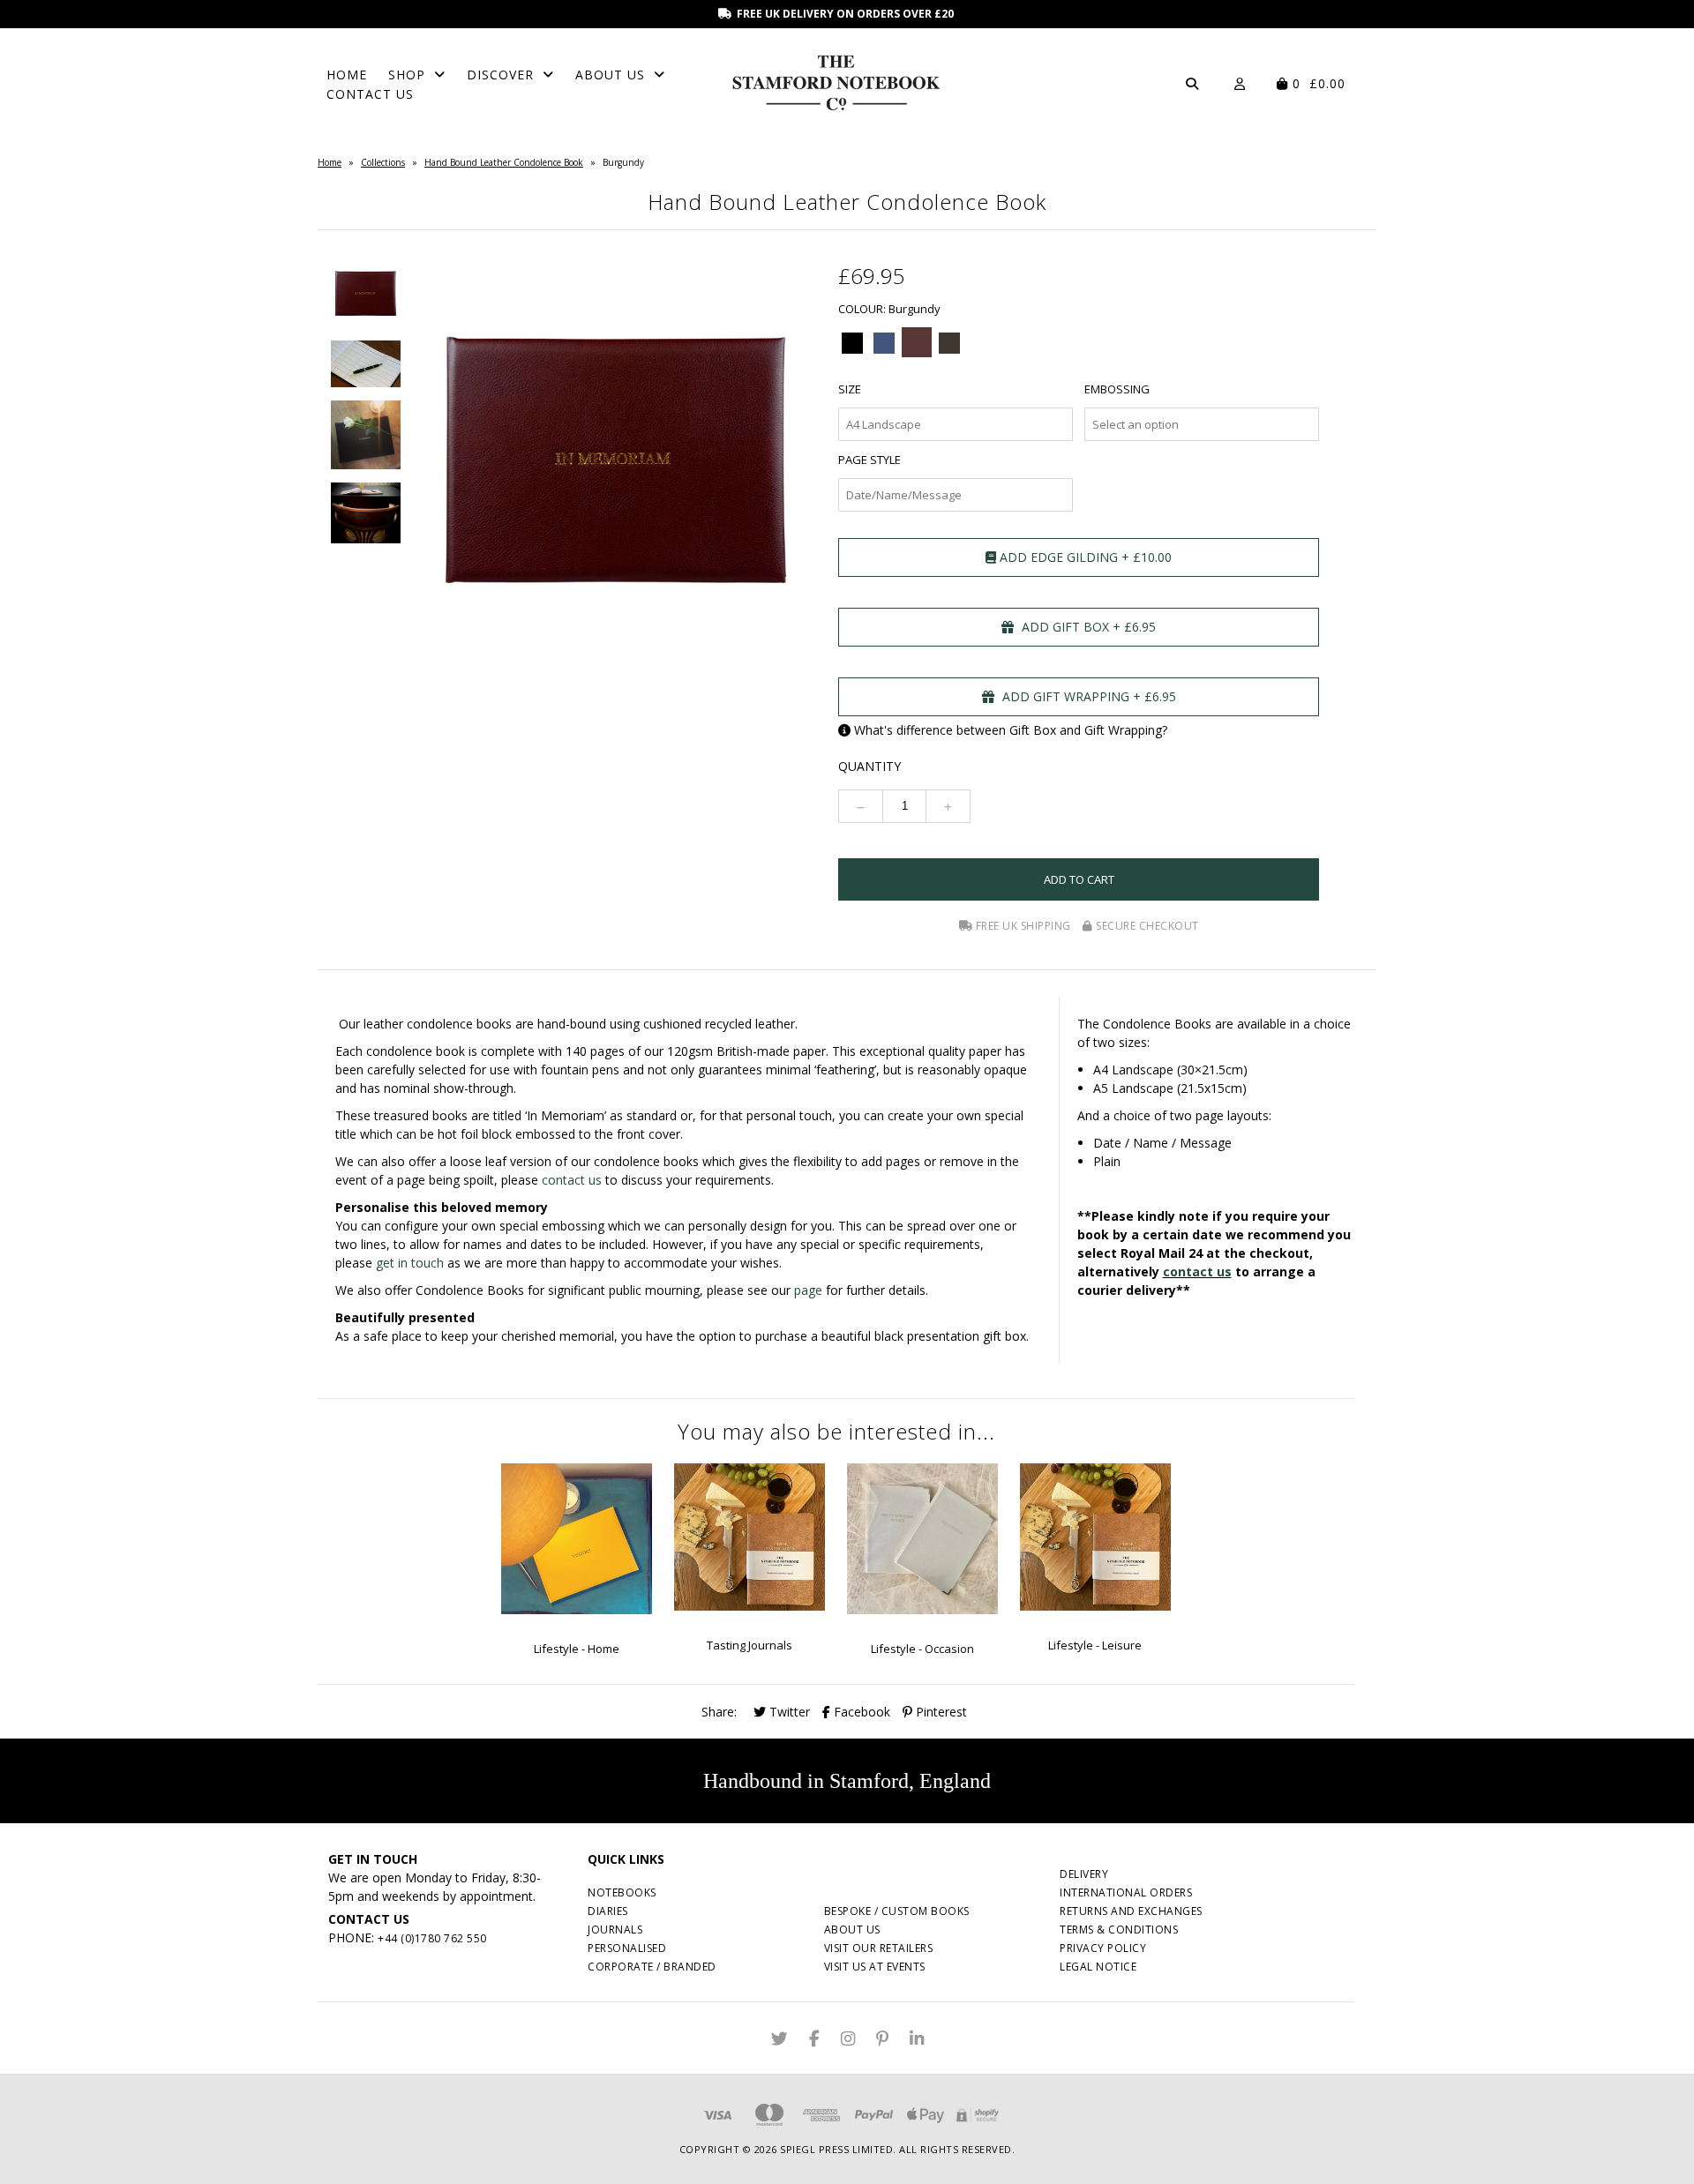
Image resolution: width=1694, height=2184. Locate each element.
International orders (1126, 1892)
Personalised (627, 1948)
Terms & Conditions (1119, 1930)
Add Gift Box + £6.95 (1087, 627)
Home (347, 75)
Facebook (860, 1712)
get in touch (410, 1263)
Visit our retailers (879, 1948)
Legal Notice (1098, 1967)
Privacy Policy (1103, 1948)
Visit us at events (875, 1967)
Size (850, 389)
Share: (719, 1712)
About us (852, 1930)
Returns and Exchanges (1131, 1911)
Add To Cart (1079, 879)
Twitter (788, 1712)
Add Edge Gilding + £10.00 (1084, 557)
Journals (615, 1930)
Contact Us (370, 94)
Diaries (608, 1911)
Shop (407, 75)
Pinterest (940, 1712)
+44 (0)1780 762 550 (432, 1938)
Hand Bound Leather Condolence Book (504, 162)
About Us (610, 75)
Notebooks (622, 1892)
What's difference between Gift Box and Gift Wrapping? (1011, 730)
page (808, 1290)
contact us (572, 1180)
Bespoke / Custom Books (897, 1911)
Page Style (869, 460)
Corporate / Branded (652, 1967)
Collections (383, 162)
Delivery (1084, 1874)
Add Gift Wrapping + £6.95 (1087, 696)
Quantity (869, 766)
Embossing (1117, 389)
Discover (500, 75)
